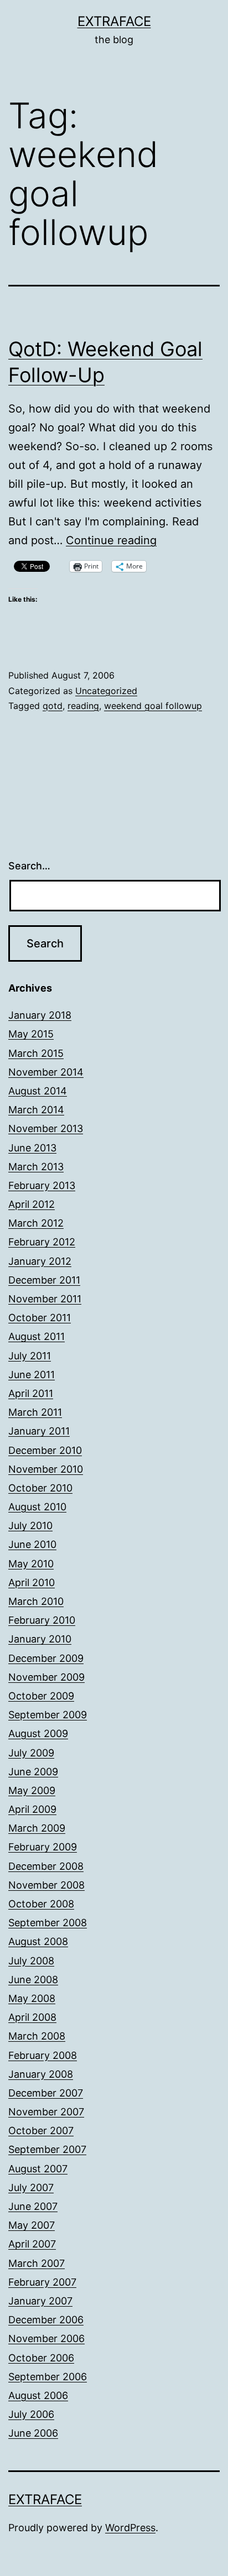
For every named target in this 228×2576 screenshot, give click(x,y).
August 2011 (37, 1336)
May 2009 (32, 1790)
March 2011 (35, 1412)
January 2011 (39, 1431)
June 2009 (33, 1772)
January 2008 (41, 2074)
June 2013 (32, 1148)
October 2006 (41, 2358)
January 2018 (40, 1015)
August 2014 (38, 1091)
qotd (53, 706)
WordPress (130, 2528)
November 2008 (46, 1885)
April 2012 (32, 1204)
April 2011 (31, 1393)
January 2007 (40, 2301)
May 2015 (31, 1034)
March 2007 (37, 2263)
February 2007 (42, 2282)
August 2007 (38, 2169)
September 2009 (48, 1715)
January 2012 (40, 1261)
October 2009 (41, 1696)
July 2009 (31, 1753)
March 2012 (36, 1223)
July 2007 (31, 2187)
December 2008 (46, 1866)
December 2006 (46, 2320)
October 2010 (40, 1488)
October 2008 (41, 1904)
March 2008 (37, 2036)
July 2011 (30, 1356)
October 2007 (41, 2131)
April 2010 (32, 1582)
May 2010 (31, 1564)
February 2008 (43, 2055)
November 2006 (46, 2338)
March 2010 (36, 1601)
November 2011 (45, 1299)
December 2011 (44, 1280)
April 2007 (32, 2244)
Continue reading (111, 540)
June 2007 (33, 2206)
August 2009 (38, 1733)
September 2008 (48, 1923)
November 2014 (46, 1072)
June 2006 (33, 2433)
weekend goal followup (153, 706)
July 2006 (31, 2414)
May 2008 (32, 1998)
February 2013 (42, 1185)
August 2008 (38, 1941)
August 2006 (38, 2395)
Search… (29, 866)
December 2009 (46, 1658)
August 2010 (37, 1507)
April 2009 (32, 1809)
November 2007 (46, 2112)
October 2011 (40, 1318)
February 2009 (43, 1847)
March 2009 (37, 1828)
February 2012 (42, 1242)
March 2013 (36, 1167)
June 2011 (32, 1375)
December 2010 (45, 1450)
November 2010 (46, 1469)
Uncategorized (106, 691)
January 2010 (40, 1639)
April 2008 (32, 2017)
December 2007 (46, 2093)
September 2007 (47, 2149)
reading (83, 706)
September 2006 (48, 2377)
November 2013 (46, 1128)
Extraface (114, 21)
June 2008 (33, 1980)
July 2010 (30, 1526)
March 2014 (36, 1110)
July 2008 (31, 1961)
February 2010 (42, 1620)
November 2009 (46, 1677)
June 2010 (32, 1544)
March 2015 (36, 1053)
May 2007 (32, 2225)
